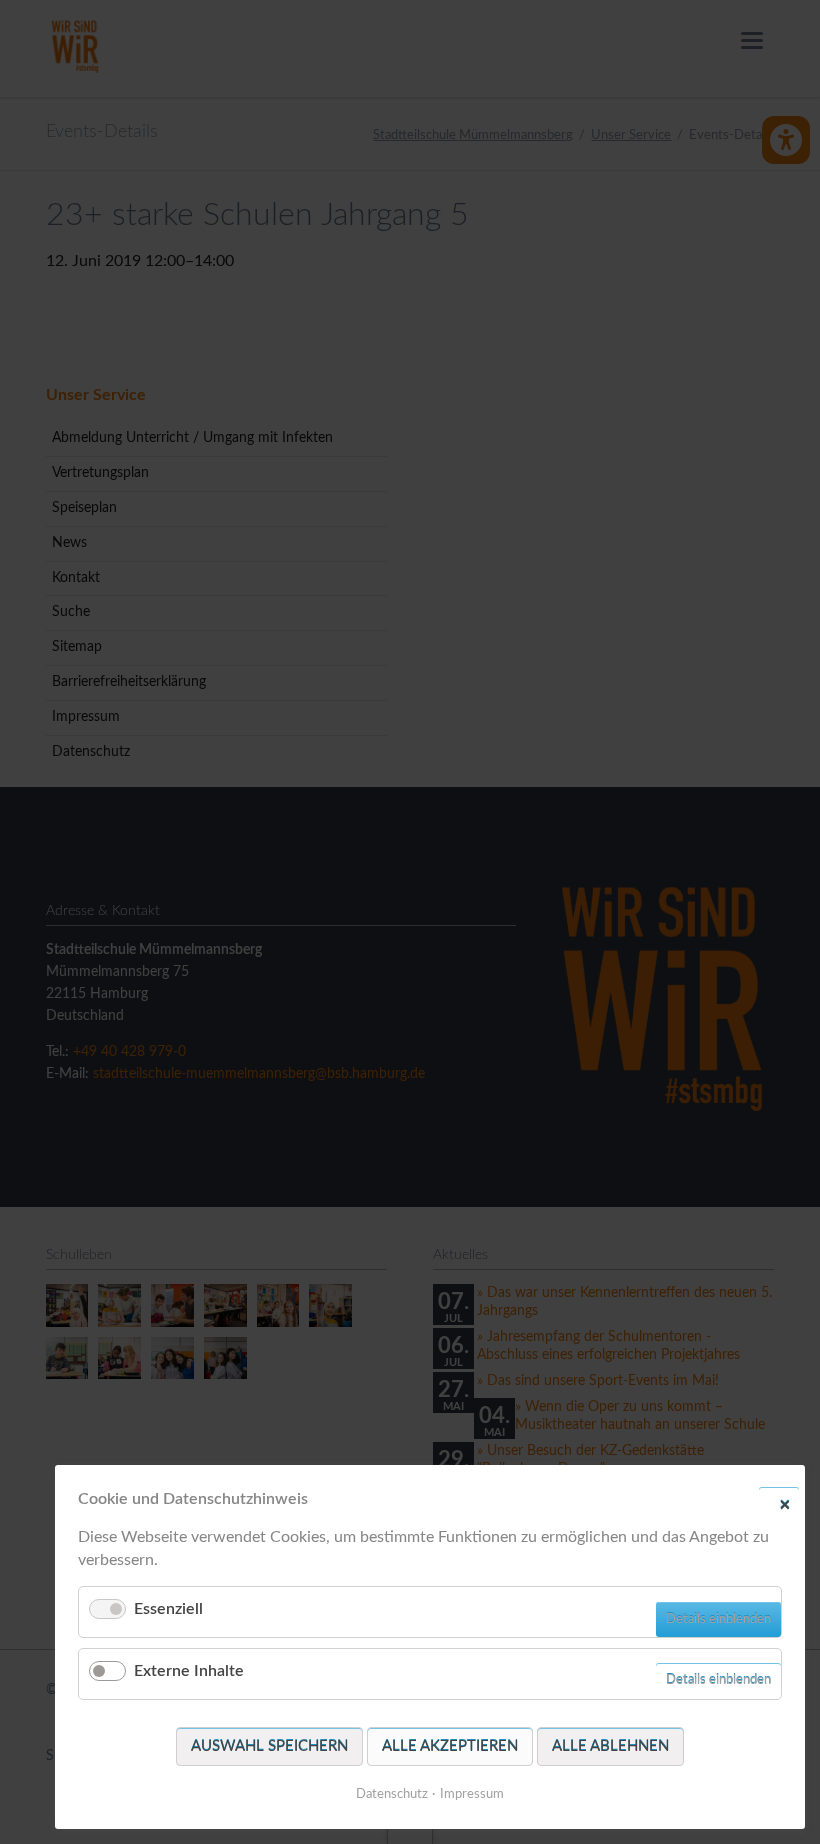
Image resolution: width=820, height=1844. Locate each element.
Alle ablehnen (610, 1746)
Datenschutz (392, 1794)
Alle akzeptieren (450, 1746)
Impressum (472, 1794)
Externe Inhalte (189, 1671)
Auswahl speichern (269, 1746)
